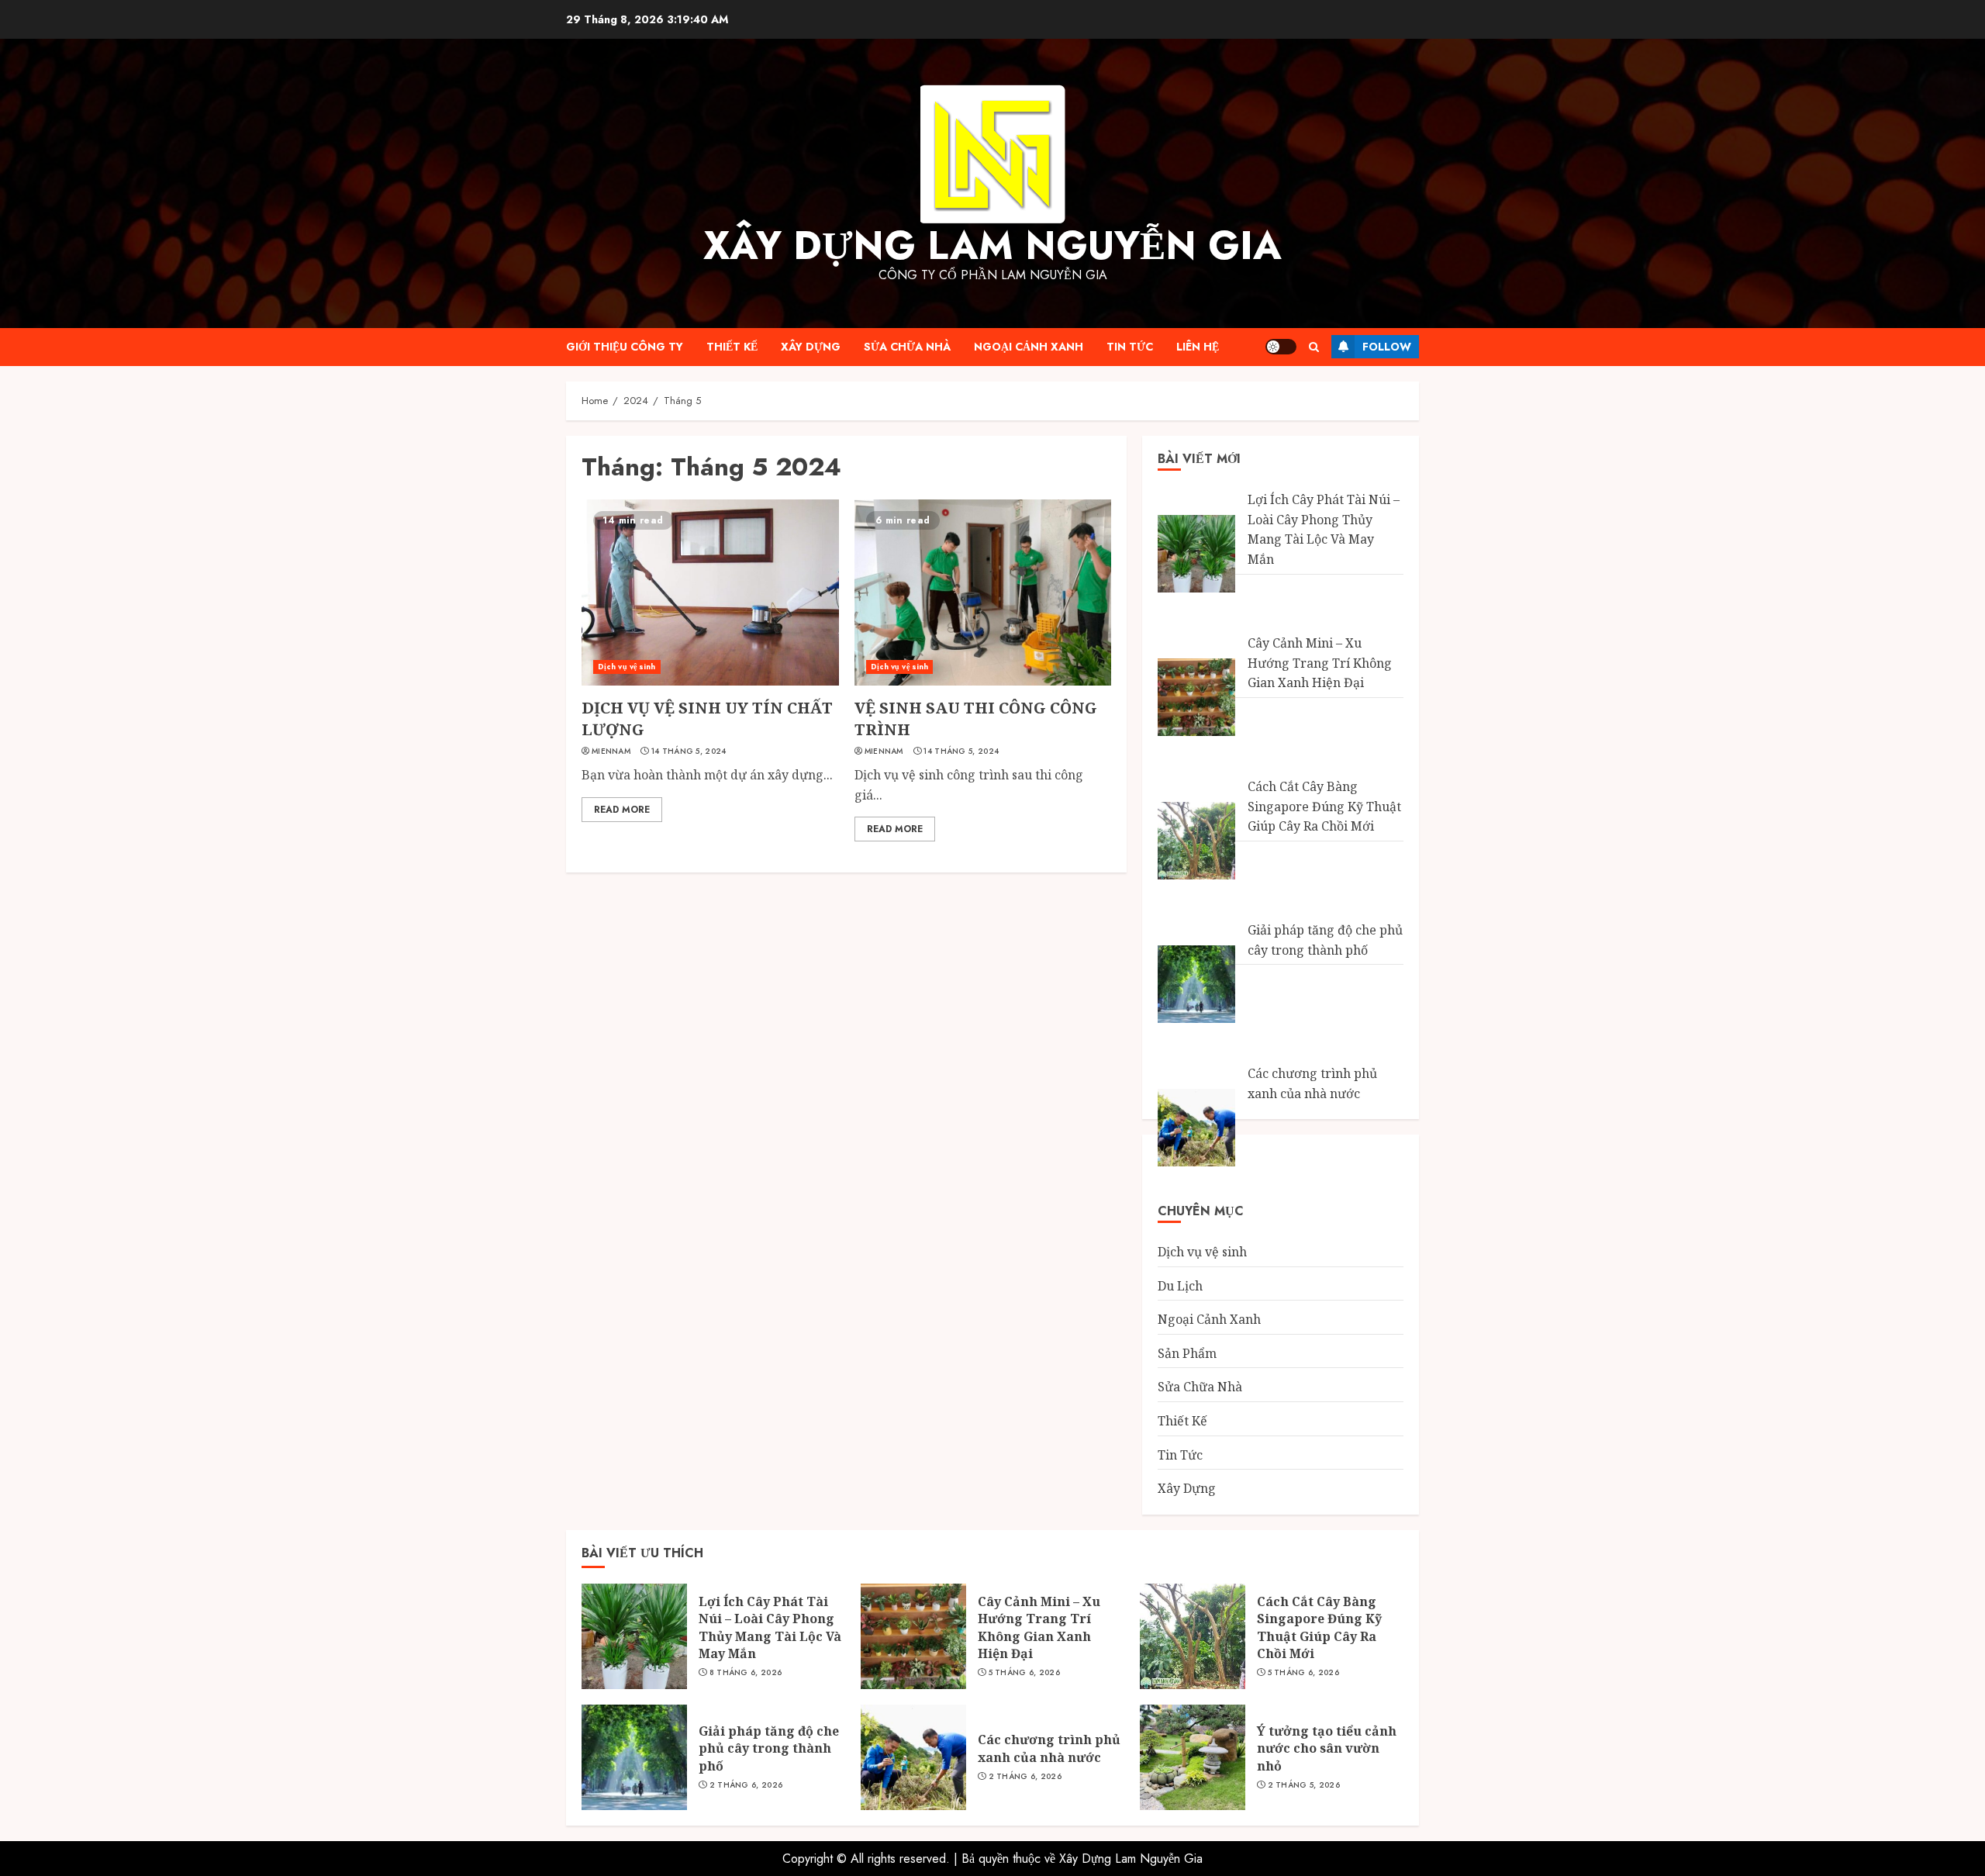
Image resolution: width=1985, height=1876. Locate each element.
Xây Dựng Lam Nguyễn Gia (992, 245)
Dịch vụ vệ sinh (627, 667)
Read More (622, 810)
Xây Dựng (811, 347)
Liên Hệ (1198, 347)
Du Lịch (1180, 1286)
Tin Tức (1130, 347)
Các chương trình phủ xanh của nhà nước (1049, 1748)
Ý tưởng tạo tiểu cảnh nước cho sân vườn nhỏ (1327, 1748)
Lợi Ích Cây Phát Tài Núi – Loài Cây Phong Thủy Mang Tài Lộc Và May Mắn (1324, 529)
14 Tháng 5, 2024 (689, 751)
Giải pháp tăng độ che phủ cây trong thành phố (769, 1748)
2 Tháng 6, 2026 (746, 1785)
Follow (1387, 347)
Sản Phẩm (1187, 1353)
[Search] (1314, 347)
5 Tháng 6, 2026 (1025, 1673)
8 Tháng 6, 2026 (746, 1673)
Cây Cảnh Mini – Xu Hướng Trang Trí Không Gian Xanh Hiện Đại (1320, 663)
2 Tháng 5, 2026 (1304, 1785)
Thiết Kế (732, 347)
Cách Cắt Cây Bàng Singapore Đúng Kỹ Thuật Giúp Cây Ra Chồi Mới (1324, 806)
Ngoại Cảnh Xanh (1029, 347)
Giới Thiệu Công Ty (625, 347)
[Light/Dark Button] (1281, 347)
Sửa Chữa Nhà (907, 347)
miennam (611, 751)
